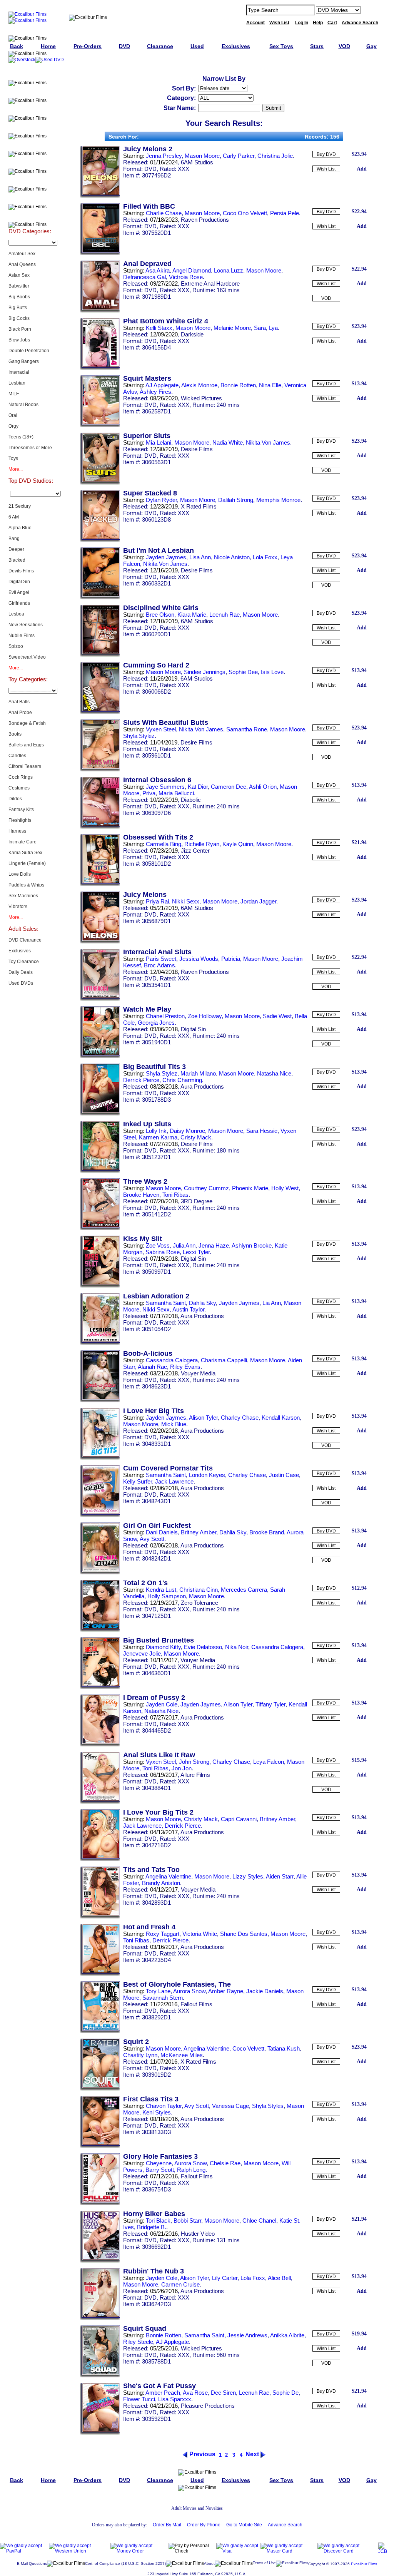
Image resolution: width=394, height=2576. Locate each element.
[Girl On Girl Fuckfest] (100, 1573)
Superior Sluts (147, 436)
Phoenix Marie (250, 1188)
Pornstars (30, 181)
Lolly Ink (156, 1131)
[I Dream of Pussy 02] (100, 1745)
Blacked (17, 560)
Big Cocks (19, 318)
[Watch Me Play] (100, 1057)
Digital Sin (19, 582)
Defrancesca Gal (144, 277)
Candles (17, 756)
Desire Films (197, 449)
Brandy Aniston (161, 1883)
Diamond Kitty (163, 1647)
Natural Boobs (23, 405)
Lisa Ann (200, 557)
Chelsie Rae (225, 2163)
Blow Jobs (19, 340)
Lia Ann (272, 1303)
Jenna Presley (164, 156)
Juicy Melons (145, 895)
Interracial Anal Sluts (157, 952)
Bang (14, 539)
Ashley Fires (155, 392)
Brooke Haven (141, 1195)
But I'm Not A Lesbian (159, 550)
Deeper (16, 549)
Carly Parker (239, 156)
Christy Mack (201, 1819)
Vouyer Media (198, 1373)
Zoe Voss (158, 1245)
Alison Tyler (203, 1418)
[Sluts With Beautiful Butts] (100, 770)
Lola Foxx (265, 557)
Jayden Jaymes (166, 557)
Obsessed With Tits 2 (158, 837)
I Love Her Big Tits (154, 1411)
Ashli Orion (263, 787)
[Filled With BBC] (100, 254)
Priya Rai (157, 901)
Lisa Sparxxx (175, 2399)
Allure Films (195, 1775)
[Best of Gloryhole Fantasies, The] (100, 2032)
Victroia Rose (186, 277)
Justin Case (284, 1475)
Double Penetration (29, 351)
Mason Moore (202, 156)
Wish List (326, 169)
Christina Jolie (275, 156)
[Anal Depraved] (100, 311)
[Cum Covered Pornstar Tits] (100, 1515)
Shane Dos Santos (244, 1934)
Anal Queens (22, 264)
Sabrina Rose (163, 1252)
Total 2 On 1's (145, 1583)
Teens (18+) (21, 437)
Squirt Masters (147, 378)
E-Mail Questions (32, 2563)
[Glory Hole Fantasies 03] (100, 2204)
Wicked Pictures (201, 398)
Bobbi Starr (187, 2221)
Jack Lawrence (174, 1481)
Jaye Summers (165, 787)
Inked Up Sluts (147, 1124)
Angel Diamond (192, 270)
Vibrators (18, 907)
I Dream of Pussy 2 (154, 1698)
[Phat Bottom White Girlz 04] (100, 368)
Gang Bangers (24, 361)
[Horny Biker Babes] (100, 2261)
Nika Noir (237, 1647)
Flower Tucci (139, 2399)
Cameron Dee (229, 787)
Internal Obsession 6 (157, 780)
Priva (149, 793)
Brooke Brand (267, 1532)
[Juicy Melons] (100, 942)
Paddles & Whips (26, 885)
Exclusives (30, 92)
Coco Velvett (248, 2048)
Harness (17, 831)
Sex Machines (23, 896)
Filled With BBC (149, 206)
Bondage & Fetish (27, 723)
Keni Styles (157, 2112)
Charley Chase (240, 1418)
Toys (13, 458)
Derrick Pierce (141, 1080)
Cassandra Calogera (172, 1360)
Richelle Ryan (202, 844)
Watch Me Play (147, 1009)
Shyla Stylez (139, 736)
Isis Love (272, 672)
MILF (14, 394)
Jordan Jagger (258, 901)
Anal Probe (20, 713)
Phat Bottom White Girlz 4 (166, 321)
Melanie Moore (232, 328)
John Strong (194, 1762)
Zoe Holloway (205, 1016)
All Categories (30, 145)
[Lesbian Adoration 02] (100, 1343)
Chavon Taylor (164, 2106)
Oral (13, 415)
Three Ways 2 (145, 1181)
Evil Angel (19, 592)
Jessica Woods (199, 959)
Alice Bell (279, 2278)
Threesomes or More (30, 448)
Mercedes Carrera (244, 1590)
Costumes (19, 788)
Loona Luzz (229, 270)
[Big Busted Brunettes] (100, 1688)
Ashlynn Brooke (252, 1245)
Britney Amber (199, 1532)
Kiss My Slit (143, 1239)
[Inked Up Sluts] (100, 1171)
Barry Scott (160, 2170)
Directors (30, 216)
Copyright (317, 2564)
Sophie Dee (243, 672)
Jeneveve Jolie (142, 1653)
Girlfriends (19, 603)
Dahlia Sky (202, 1303)
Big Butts (18, 308)
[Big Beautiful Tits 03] (100, 1114)
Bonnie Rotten (238, 385)
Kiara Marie (192, 615)
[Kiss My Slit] (100, 1286)
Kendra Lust (161, 1590)
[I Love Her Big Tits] (100, 1458)
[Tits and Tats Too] (100, 1917)
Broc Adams (159, 965)
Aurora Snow (189, 1991)
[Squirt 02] (100, 2089)
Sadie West (277, 1016)
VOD (326, 298)
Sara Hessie (262, 1131)
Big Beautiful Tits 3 (154, 1067)
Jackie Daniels (265, 1991)
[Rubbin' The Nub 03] (100, 2318)
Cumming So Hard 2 (156, 665)
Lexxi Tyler (196, 1252)
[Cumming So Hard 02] (100, 713)
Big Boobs (19, 297)
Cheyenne (159, 2163)
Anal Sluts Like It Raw (159, 1755)
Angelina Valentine (168, 1876)
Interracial (19, 372)
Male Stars (30, 198)
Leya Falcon (269, 1762)
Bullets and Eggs (26, 745)
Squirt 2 (136, 2042)
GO (371, 10)
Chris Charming (182, 1080)
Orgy (13, 426)
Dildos (15, 799)
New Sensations (26, 625)
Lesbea (16, 614)
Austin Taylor (188, 1309)
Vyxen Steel (161, 729)
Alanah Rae (152, 1367)
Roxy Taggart (163, 1934)
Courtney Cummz (206, 1188)
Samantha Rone (247, 729)
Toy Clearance (24, 962)
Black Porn (20, 329)
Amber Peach (163, 2393)
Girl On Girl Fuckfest (157, 1526)
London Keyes (207, 1475)
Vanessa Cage (230, 2106)
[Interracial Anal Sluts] (100, 999)
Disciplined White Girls (161, 608)
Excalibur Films (364, 2564)
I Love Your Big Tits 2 (158, 1812)
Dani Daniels (162, 1532)
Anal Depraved (147, 264)
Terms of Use (264, 2563)
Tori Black (158, 2221)
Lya (273, 328)
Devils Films (21, 571)
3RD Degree (197, 1201)
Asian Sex (19, 275)
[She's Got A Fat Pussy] (100, 2433)
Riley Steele (138, 2342)
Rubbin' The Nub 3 (154, 2271)
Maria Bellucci (176, 793)
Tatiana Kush (284, 2048)
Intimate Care (23, 842)
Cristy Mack (196, 1137)
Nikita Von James (268, 442)
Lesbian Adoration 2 (156, 1296)
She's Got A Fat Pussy (159, 2386)
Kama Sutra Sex (25, 853)
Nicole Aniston (232, 557)
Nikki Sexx (186, 901)
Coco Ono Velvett (245, 213)
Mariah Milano (198, 1073)
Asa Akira (158, 270)
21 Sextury (20, 506)
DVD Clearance (25, 940)
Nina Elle (270, 385)
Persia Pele (285, 213)
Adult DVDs (30, 74)
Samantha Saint (166, 1303)
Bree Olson (160, 615)
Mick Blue (174, 1424)
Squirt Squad (145, 2328)
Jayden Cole (162, 1704)
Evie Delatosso (203, 1647)
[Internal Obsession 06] (100, 827)
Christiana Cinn (199, 1590)
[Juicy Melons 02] (100, 196)
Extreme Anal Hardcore (210, 284)
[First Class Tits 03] (100, 2146)
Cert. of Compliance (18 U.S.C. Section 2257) (125, 2563)
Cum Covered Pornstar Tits (168, 1468)
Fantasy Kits (21, 810)
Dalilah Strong (236, 500)
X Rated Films (199, 506)
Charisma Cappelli (224, 1360)
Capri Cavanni (239, 1819)
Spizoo (16, 646)
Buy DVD (326, 154)
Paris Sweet (161, 959)
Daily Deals (21, 972)
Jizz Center (195, 851)
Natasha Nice (274, 1073)
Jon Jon (182, 1768)
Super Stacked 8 (150, 493)
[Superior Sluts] (100, 483)
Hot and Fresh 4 (149, 1927)
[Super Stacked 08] (100, 540)
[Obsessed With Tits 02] (100, 885)
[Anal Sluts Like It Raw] (100, 1802)
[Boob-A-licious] (100, 1401)
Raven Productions (205, 220)
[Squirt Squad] (100, 2376)
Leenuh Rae (225, 615)
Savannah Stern (163, 1998)
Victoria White (200, 1934)
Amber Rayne (226, 1991)
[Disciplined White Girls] (100, 655)
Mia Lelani (159, 442)
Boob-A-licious (148, 1353)
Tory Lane (158, 1991)
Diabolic (191, 800)
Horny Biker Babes (154, 2214)
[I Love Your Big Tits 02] (100, 1860)
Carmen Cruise (180, 2284)
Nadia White (228, 442)
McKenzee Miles (182, 2055)
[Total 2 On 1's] (100, 1630)
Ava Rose (195, 2393)
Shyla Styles (268, 2106)
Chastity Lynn (140, 2055)
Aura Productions (202, 1086)
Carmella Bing (164, 844)
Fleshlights (20, 820)
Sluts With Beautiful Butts (166, 723)
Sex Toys (30, 127)
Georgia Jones (156, 1023)
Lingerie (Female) (27, 863)
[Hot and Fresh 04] (100, 1974)
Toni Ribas (175, 1195)
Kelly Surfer (138, 1481)
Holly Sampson (167, 1596)
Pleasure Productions (208, 2406)
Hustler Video (198, 2234)
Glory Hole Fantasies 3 (160, 2156)
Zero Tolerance (200, 1603)
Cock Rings (21, 777)
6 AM (14, 517)
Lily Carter (225, 2278)
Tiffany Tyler (270, 1704)
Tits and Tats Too (151, 1870)
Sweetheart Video (27, 657)
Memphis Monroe (278, 500)
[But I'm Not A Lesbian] (100, 598)
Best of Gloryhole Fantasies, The (177, 1984)
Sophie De (285, 2393)
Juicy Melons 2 (148, 149)
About (209, 2563)
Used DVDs (30, 110)
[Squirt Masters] (100, 426)
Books (15, 734)
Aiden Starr (280, 1876)
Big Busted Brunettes (159, 1640)
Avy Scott (152, 1539)
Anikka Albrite (287, 2335)
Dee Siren (223, 2393)
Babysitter (19, 286)
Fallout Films (196, 2004)
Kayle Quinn (238, 844)
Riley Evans (185, 1367)
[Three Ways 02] (100, 1229)
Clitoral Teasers (25, 766)
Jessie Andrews (247, 2335)
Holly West (285, 1188)
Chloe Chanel (259, 2221)
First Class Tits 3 (151, 2099)
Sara (260, 328)
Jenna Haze (214, 1245)
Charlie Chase (164, 213)
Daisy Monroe (187, 1131)
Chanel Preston (165, 1016)
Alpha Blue (20, 528)
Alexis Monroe (199, 385)
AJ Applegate (162, 385)
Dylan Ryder (161, 500)
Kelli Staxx (159, 328)
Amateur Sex (22, 254)
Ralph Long (191, 2170)
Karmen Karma (158, 1137)
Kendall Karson (281, 1418)
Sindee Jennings (205, 672)
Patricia (231, 959)
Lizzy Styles (248, 1876)
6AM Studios (197, 162)
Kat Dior (198, 787)
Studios (30, 163)
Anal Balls (19, 702)
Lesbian (17, 383)
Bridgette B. (152, 2227)
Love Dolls (20, 874)
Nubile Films (22, 636)
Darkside (192, 334)
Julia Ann (184, 1245)
